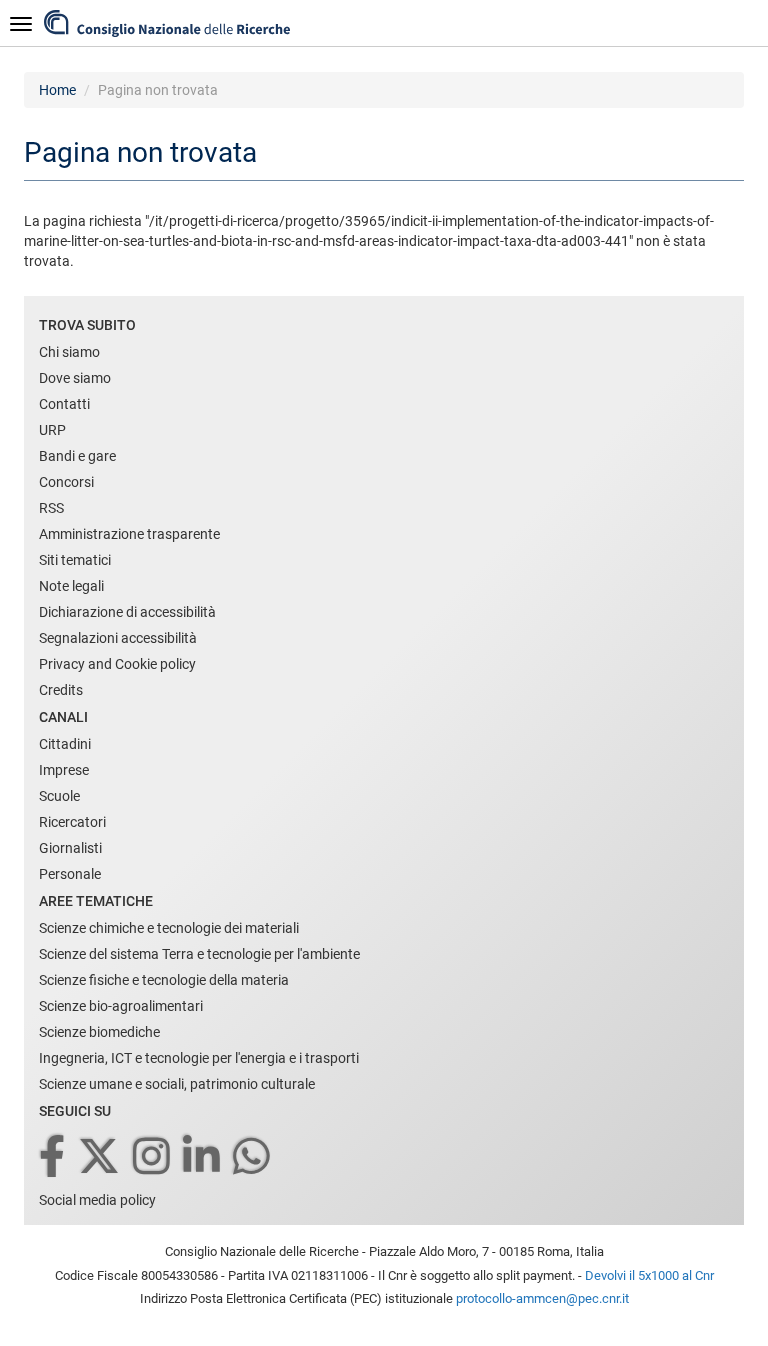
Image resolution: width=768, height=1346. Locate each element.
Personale (70, 874)
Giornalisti (70, 848)
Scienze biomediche (99, 1032)
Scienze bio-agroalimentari (121, 1006)
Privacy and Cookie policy (117, 664)
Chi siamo (69, 352)
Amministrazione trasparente (129, 534)
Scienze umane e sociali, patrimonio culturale (177, 1084)
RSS (51, 508)
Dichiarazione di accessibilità (127, 612)
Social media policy (97, 1200)
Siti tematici (75, 560)
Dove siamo (75, 378)
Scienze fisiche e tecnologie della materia (164, 980)
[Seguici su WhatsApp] (253, 1157)
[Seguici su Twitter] (100, 1157)
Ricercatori (72, 822)
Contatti (64, 404)
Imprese (64, 770)
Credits (61, 690)
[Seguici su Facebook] (53, 1157)
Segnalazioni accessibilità (118, 638)
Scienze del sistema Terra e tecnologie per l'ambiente (199, 954)
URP (52, 430)
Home (57, 90)
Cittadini (65, 744)
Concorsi (66, 482)
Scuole (59, 796)
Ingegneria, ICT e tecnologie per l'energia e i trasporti (199, 1058)
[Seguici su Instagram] (153, 1157)
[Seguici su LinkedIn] (203, 1157)
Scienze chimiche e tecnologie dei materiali (169, 928)
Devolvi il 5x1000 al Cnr (649, 1275)
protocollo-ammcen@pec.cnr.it (542, 1298)
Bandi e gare (77, 456)
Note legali (71, 586)
